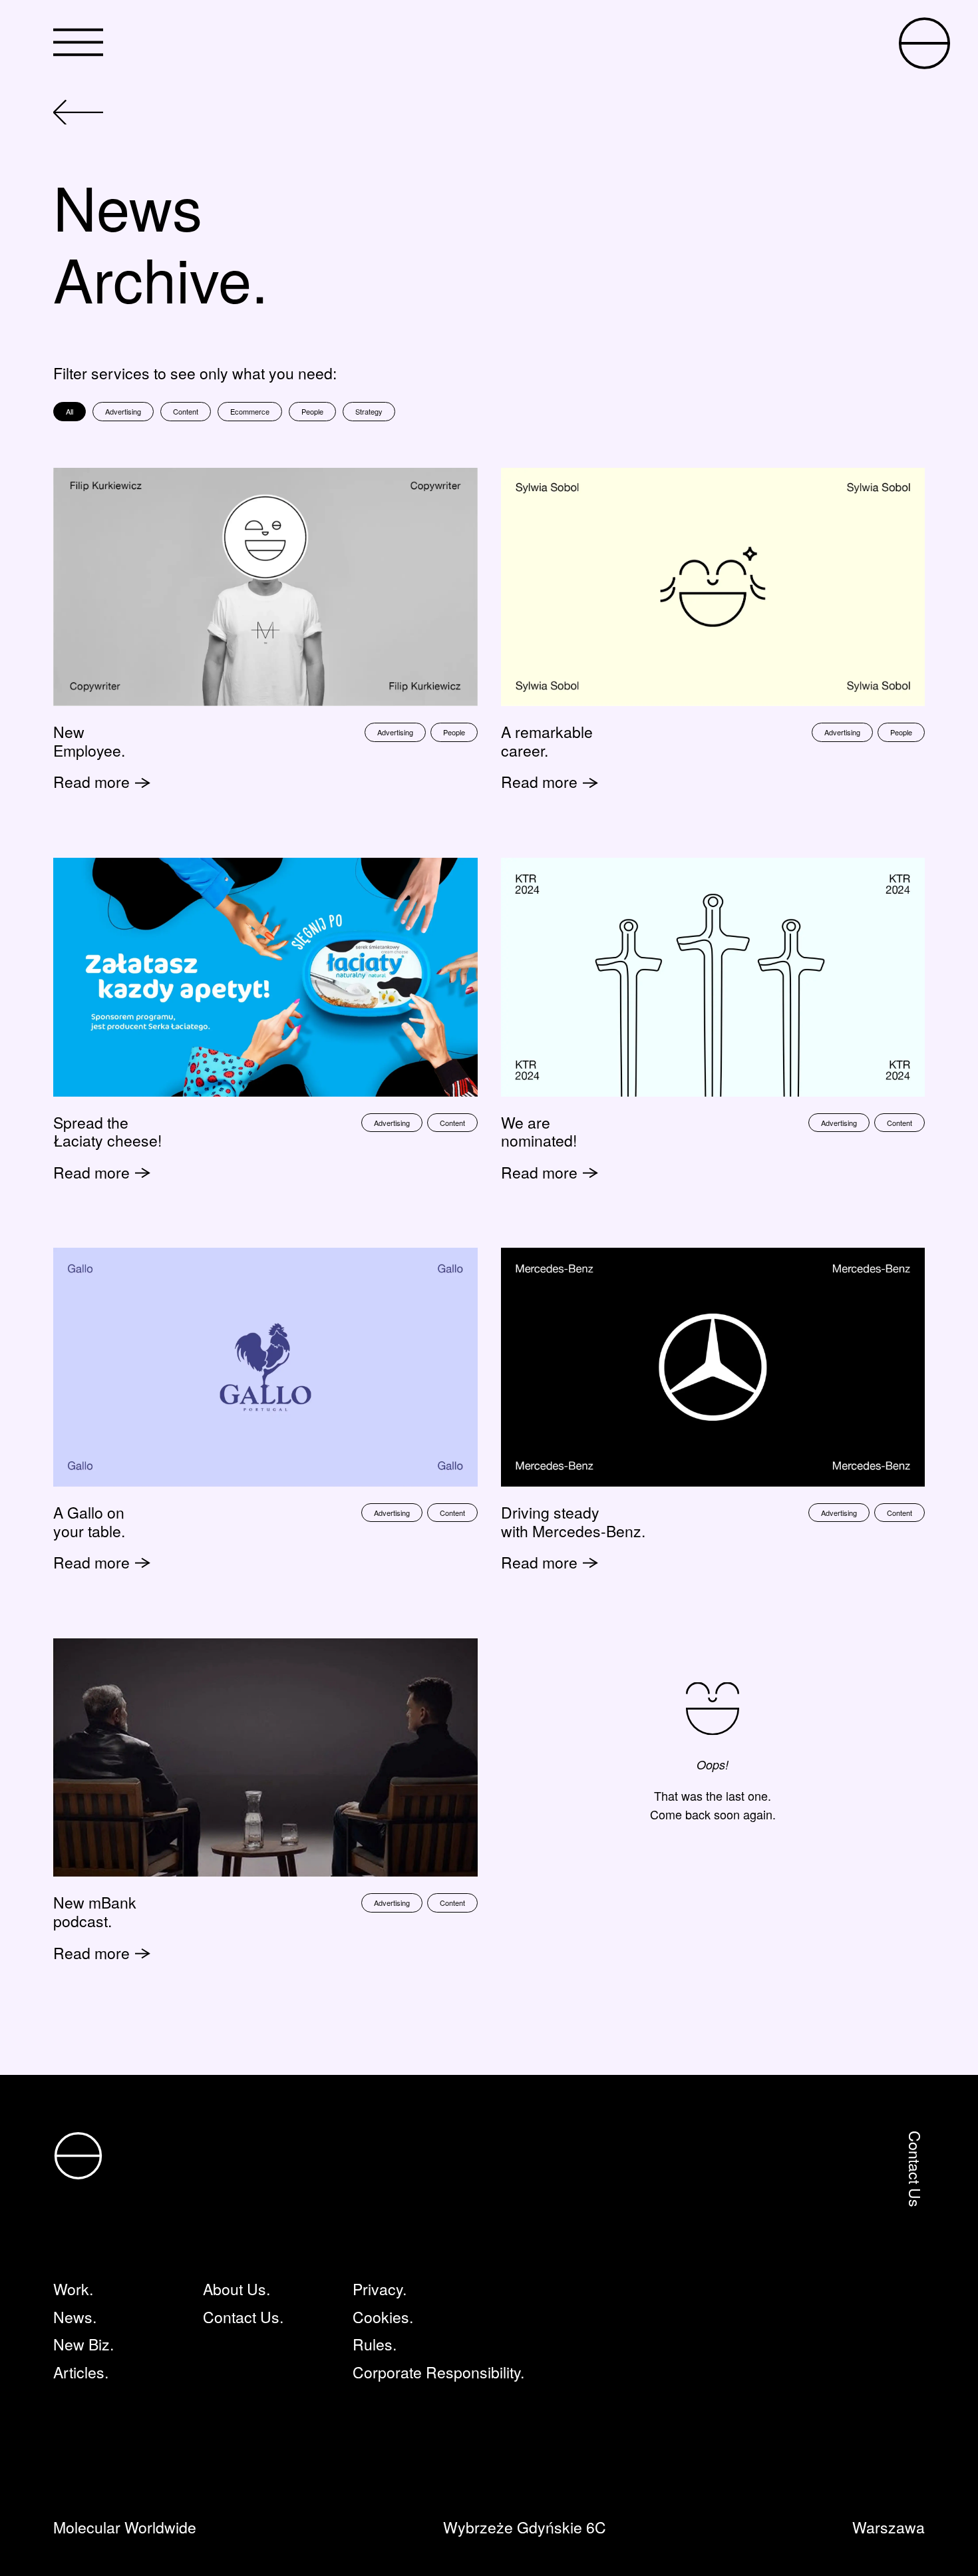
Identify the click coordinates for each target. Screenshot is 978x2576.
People (312, 411)
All (70, 411)
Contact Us (915, 2169)
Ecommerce (250, 411)
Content (186, 411)
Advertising (123, 411)
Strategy (369, 411)
